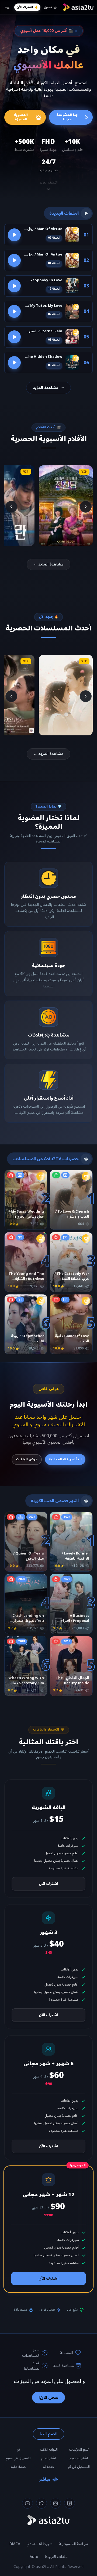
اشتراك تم (48, 2458)
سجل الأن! (48, 2398)
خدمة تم (48, 2467)
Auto (34, 2557)
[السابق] (86, 507)
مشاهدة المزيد (46, 388)
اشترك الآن (25, 7)
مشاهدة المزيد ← (48, 564)
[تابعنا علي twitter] (41, 2503)
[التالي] (11, 507)
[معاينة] (14, 235)
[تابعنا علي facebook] (70, 2503)
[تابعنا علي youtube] (27, 2503)
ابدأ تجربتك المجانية (65, 1459)
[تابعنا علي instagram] (56, 2503)
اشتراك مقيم (79, 2458)
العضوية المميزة (21, 117)
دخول (48, 7)
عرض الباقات (27, 1459)
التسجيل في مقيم (18, 2458)
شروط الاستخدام (40, 2544)
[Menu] (7, 7)
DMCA (15, 2544)
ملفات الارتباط (56, 2557)
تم (18, 2450)
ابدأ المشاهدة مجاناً (67, 117)
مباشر (45, 2479)
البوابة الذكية (49, 2450)
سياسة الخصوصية (73, 2544)
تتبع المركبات (79, 2450)
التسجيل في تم (79, 2467)
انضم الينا (48, 2434)
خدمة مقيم (18, 2467)
